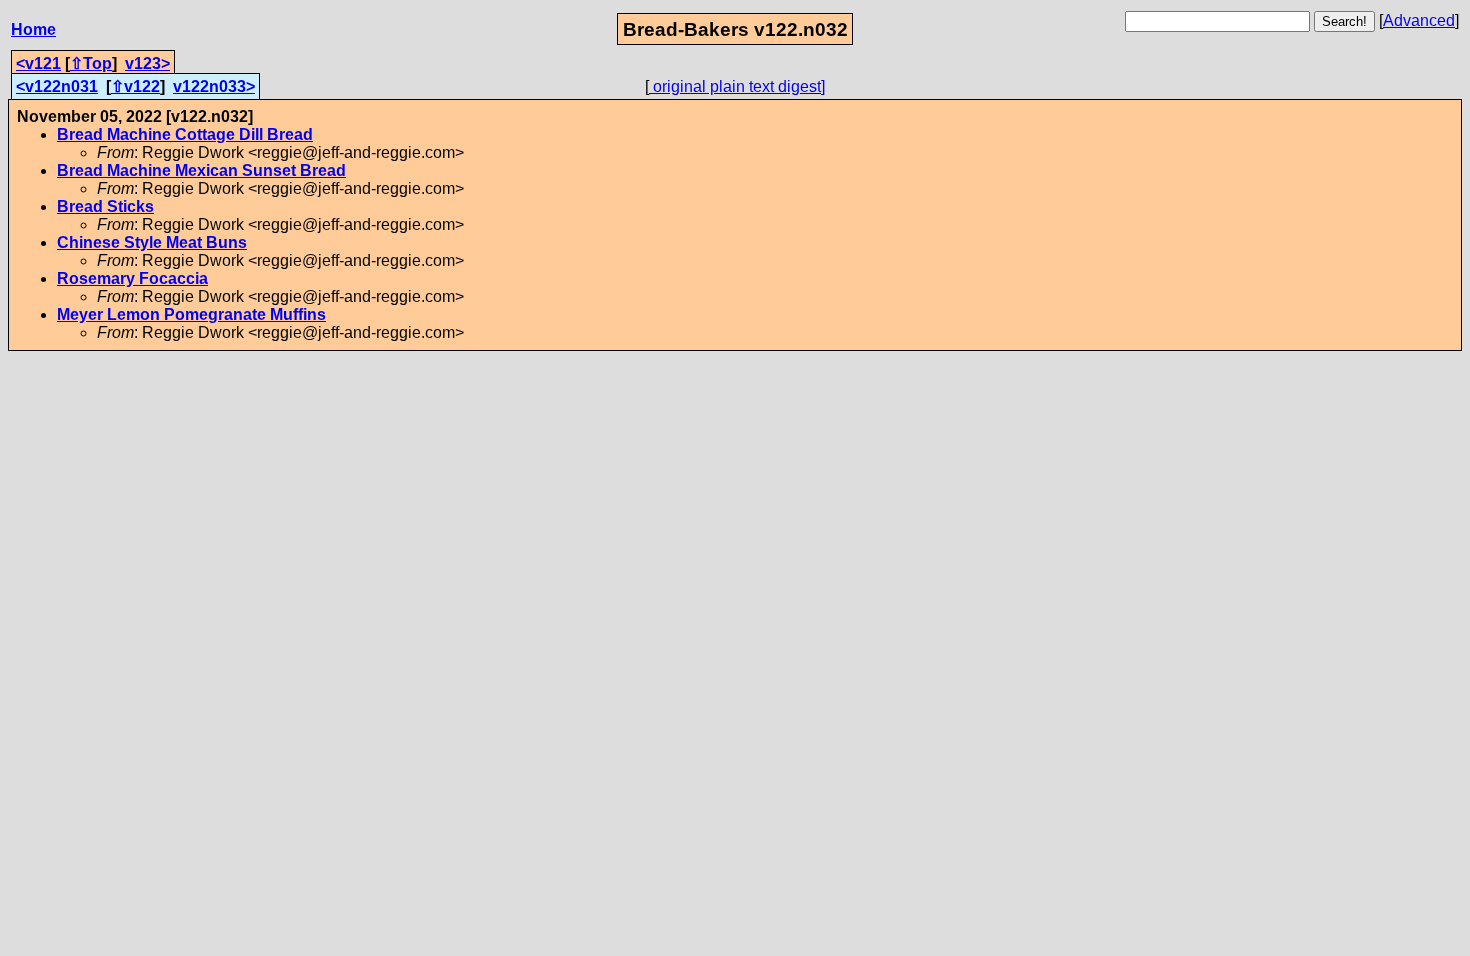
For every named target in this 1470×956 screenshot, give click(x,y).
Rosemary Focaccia (132, 278)
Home (33, 29)
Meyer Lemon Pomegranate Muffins (191, 314)
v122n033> (214, 86)
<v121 (38, 63)
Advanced (1419, 20)
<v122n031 (57, 86)
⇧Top (91, 63)
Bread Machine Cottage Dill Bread (185, 134)
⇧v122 (135, 86)
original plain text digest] (737, 86)
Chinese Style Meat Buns (152, 242)
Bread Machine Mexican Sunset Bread (201, 170)
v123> (147, 63)
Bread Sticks (105, 206)
